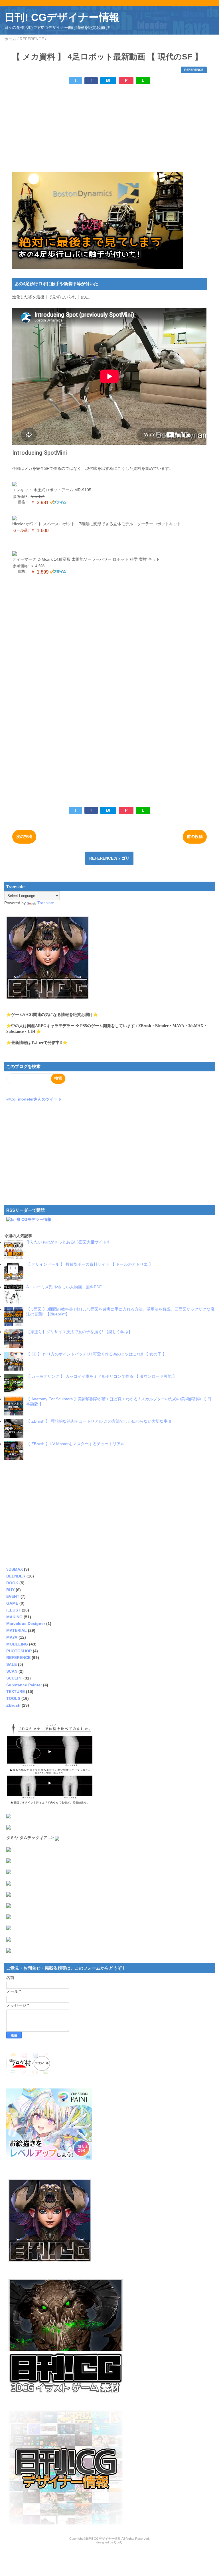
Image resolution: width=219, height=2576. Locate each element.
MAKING (14, 1617)
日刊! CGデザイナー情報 (62, 17)
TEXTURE (16, 1692)
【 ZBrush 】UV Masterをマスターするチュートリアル (75, 1444)
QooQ (118, 2542)
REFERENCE (194, 70)
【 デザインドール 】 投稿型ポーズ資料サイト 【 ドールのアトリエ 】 (90, 1264)
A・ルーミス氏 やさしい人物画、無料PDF (64, 1287)
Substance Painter (24, 1685)
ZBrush (13, 1705)
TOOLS (13, 1698)
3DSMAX (15, 1569)
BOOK (12, 1583)
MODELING (17, 1644)
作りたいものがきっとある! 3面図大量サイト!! (68, 1242)
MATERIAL (17, 1630)
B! (108, 80)
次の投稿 (24, 836)
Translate (46, 903)
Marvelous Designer (26, 1624)
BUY (10, 1590)
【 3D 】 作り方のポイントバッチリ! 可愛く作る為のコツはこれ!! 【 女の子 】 (96, 1354)
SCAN (12, 1671)
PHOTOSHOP (19, 1651)
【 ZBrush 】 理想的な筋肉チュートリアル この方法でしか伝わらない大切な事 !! (99, 1421)
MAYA (12, 1637)
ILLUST (13, 1610)
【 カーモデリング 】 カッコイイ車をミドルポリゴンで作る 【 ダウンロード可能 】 (102, 1376)
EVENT (13, 1596)
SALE (12, 1664)
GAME (12, 1603)
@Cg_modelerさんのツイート (34, 1099)
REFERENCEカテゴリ (109, 858)
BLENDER (16, 1576)
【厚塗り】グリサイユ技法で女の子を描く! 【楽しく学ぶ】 (79, 1332)
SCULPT (14, 1678)
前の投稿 (195, 836)
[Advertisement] (109, 128)
